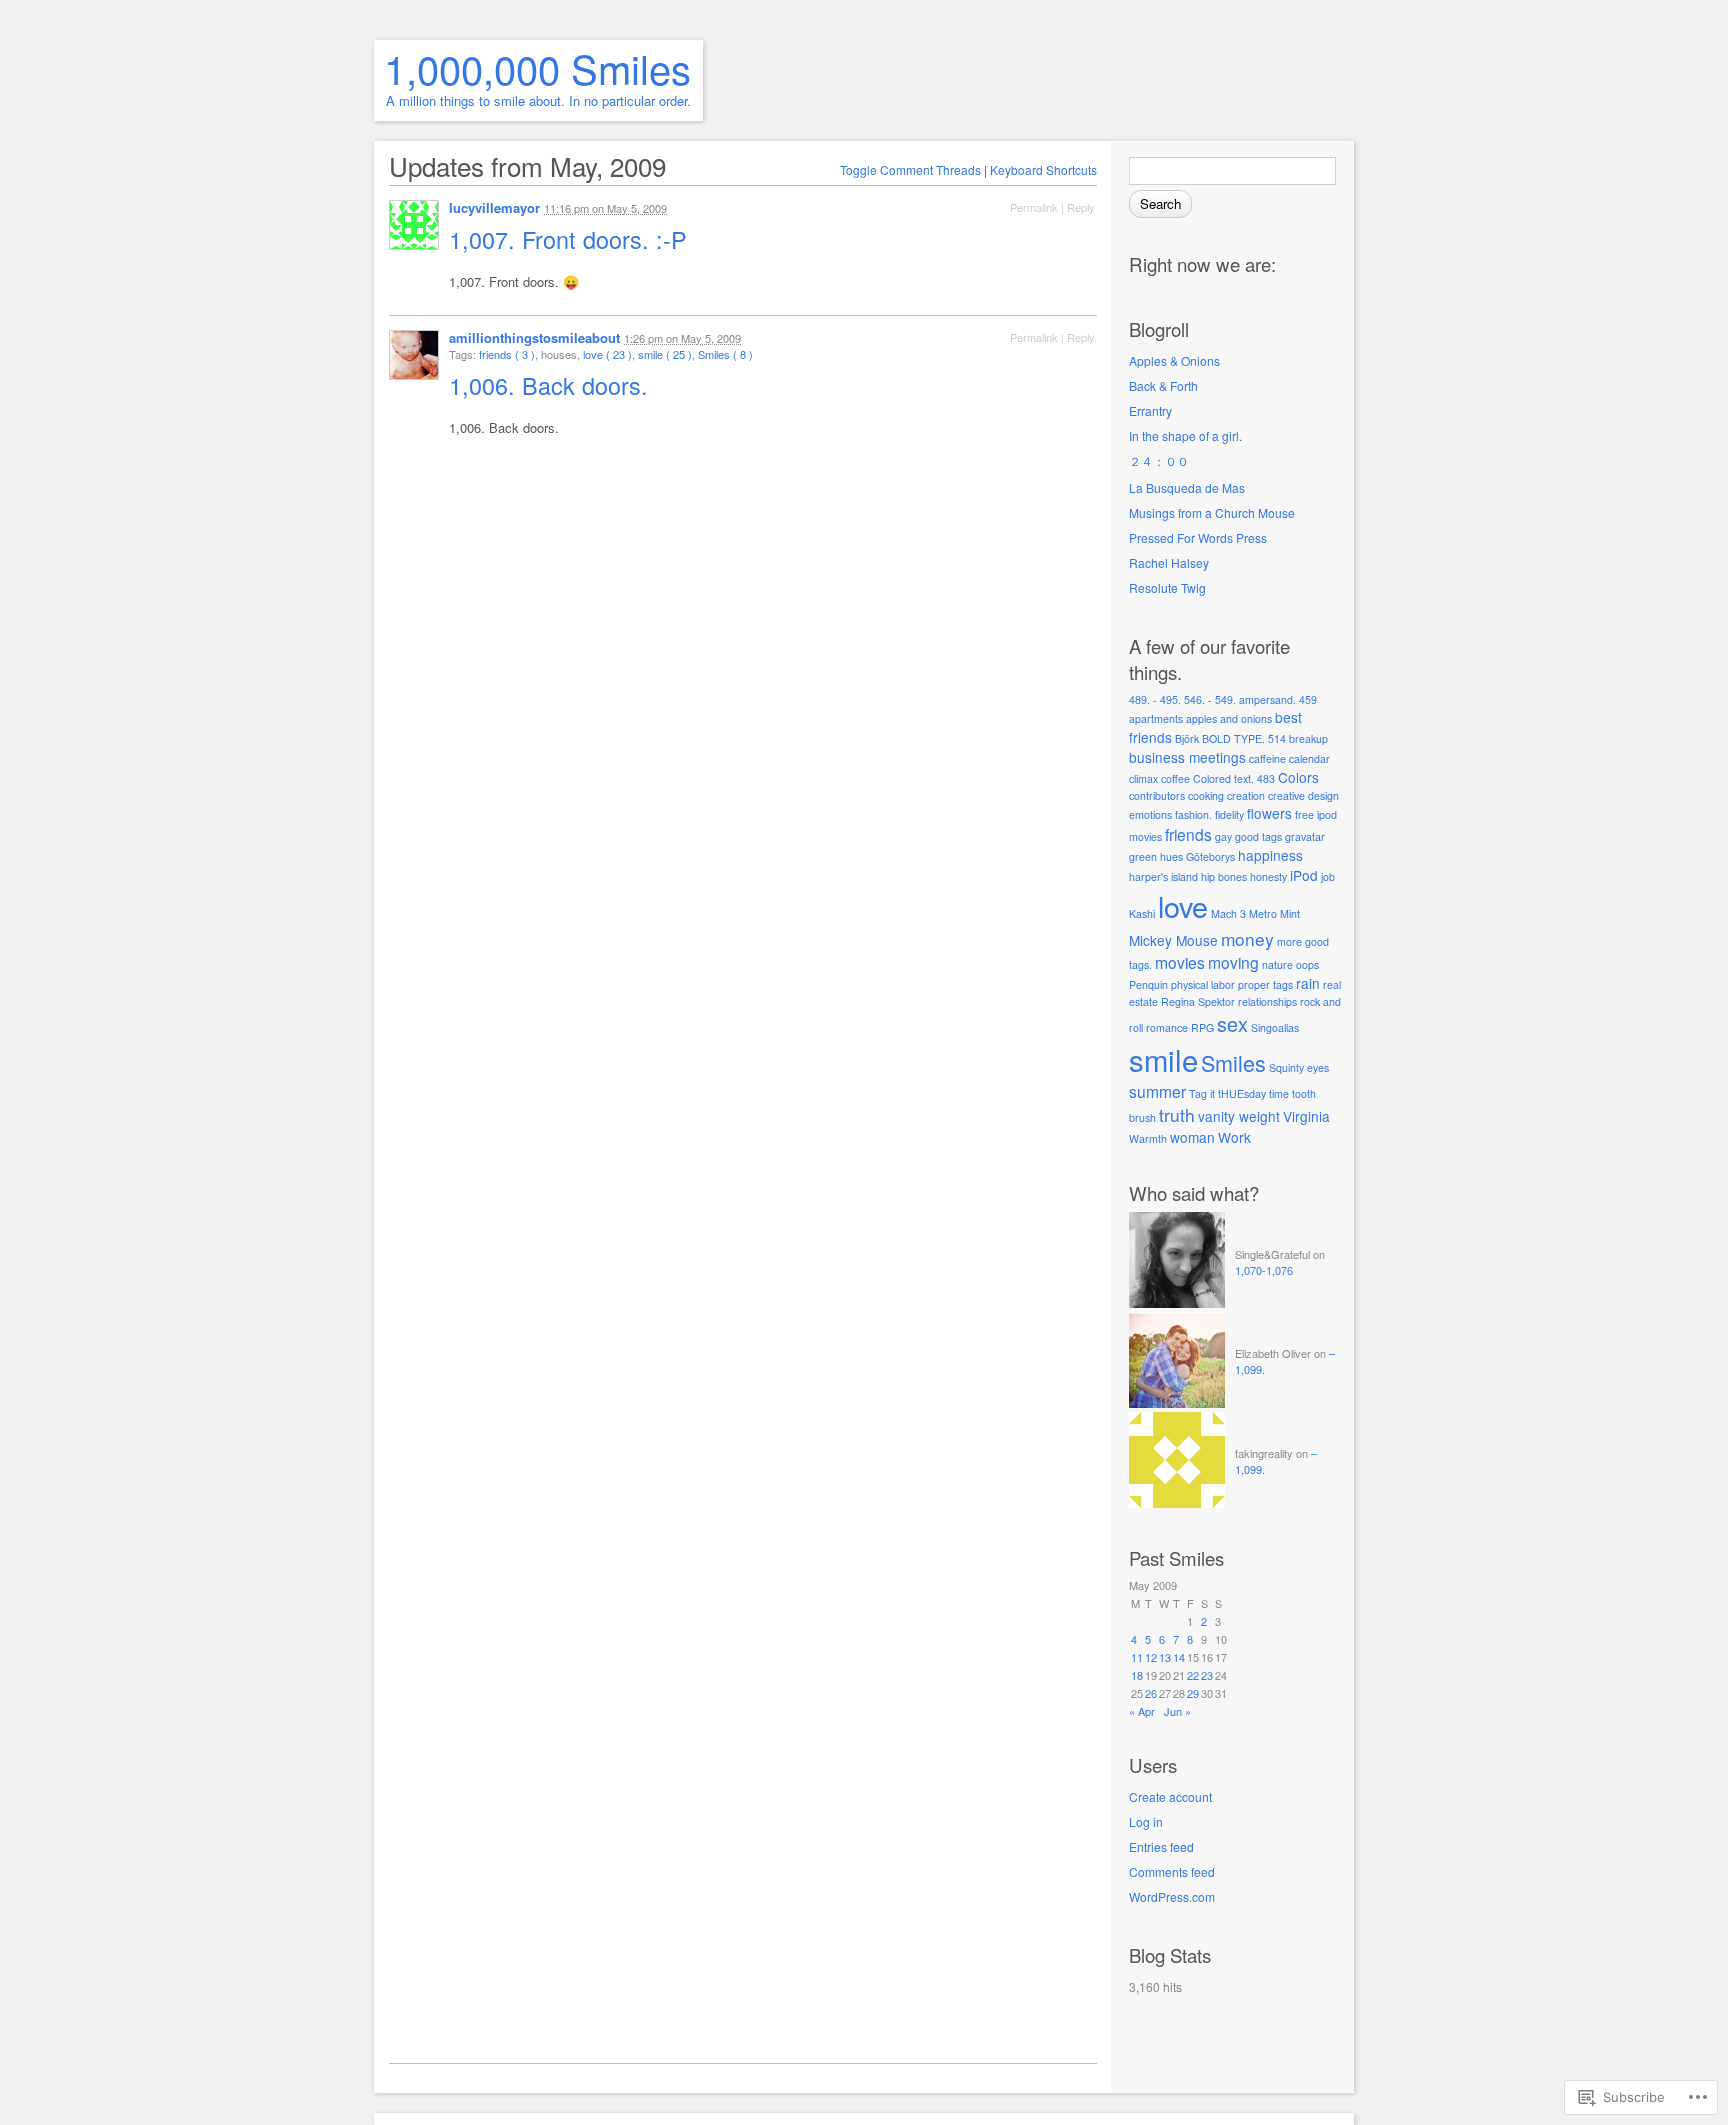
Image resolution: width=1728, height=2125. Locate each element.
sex (1232, 1023)
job (1328, 876)
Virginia (1306, 1116)
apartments (1156, 718)
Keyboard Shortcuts (1043, 169)
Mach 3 (1228, 913)
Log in (1146, 1821)
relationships (1267, 1001)
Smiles (1233, 1062)
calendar (1309, 758)
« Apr (1142, 1711)
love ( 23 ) (607, 354)
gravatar (1305, 836)
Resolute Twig (1167, 587)
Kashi (1142, 913)
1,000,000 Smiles (537, 67)
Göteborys (1210, 856)
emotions (1150, 814)
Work (1234, 1137)
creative (1286, 795)
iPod (1304, 875)
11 (1137, 1657)
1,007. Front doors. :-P (571, 239)
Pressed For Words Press (1198, 537)
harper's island (1163, 876)
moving (1233, 962)
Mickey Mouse (1173, 940)
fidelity (1229, 814)
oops (1307, 964)
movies (1180, 962)
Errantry (1150, 410)
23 (1207, 1675)
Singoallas (1275, 1027)
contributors (1157, 795)
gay (1223, 836)
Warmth (1148, 1138)
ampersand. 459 (1278, 699)
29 (1193, 1693)
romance (1167, 1027)
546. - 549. (1210, 699)
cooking (1206, 795)
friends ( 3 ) (507, 354)
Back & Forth (1163, 385)
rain (1308, 983)
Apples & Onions (1174, 360)
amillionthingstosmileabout (534, 337)
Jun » (1177, 1711)
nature (1277, 964)
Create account (1170, 1796)
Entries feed (1161, 1846)
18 (1137, 1675)
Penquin (1148, 984)
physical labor (1203, 984)
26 (1151, 1693)
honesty (1268, 876)
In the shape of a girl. (1185, 435)
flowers (1269, 813)
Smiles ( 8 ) (725, 354)
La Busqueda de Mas (1187, 487)
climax (1143, 778)
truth (1177, 1114)
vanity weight (1239, 1116)
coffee (1175, 778)
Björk (1187, 738)
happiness (1270, 855)
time (1279, 1093)
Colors (1298, 777)
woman (1192, 1137)
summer (1157, 1091)
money (1247, 938)
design (1323, 795)
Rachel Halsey (1169, 562)
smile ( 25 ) (665, 354)
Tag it (1202, 1093)
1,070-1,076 (1264, 1270)
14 (1179, 1657)
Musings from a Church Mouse (1212, 512)
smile (1163, 1059)
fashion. (1193, 814)
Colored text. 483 (1234, 778)
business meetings (1187, 757)
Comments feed (1172, 1871)
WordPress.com (1172, 1896)
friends (1188, 834)
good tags (1258, 836)
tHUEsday (1242, 1093)
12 (1151, 1657)
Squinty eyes (1299, 1067)
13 (1165, 1657)
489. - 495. (1155, 699)
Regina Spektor (1198, 1001)
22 (1193, 1675)
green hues (1156, 856)
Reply (1081, 207)
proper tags (1265, 984)
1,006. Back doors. (552, 385)
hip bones (1224, 876)
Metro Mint (1274, 913)
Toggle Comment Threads (910, 169)
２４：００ (1159, 460)
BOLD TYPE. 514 (1244, 738)
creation (1246, 795)
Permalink (1034, 207)
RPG (1202, 1027)
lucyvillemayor (494, 207)
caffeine (1267, 758)
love (1183, 905)
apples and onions (1229, 718)
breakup (1308, 738)
